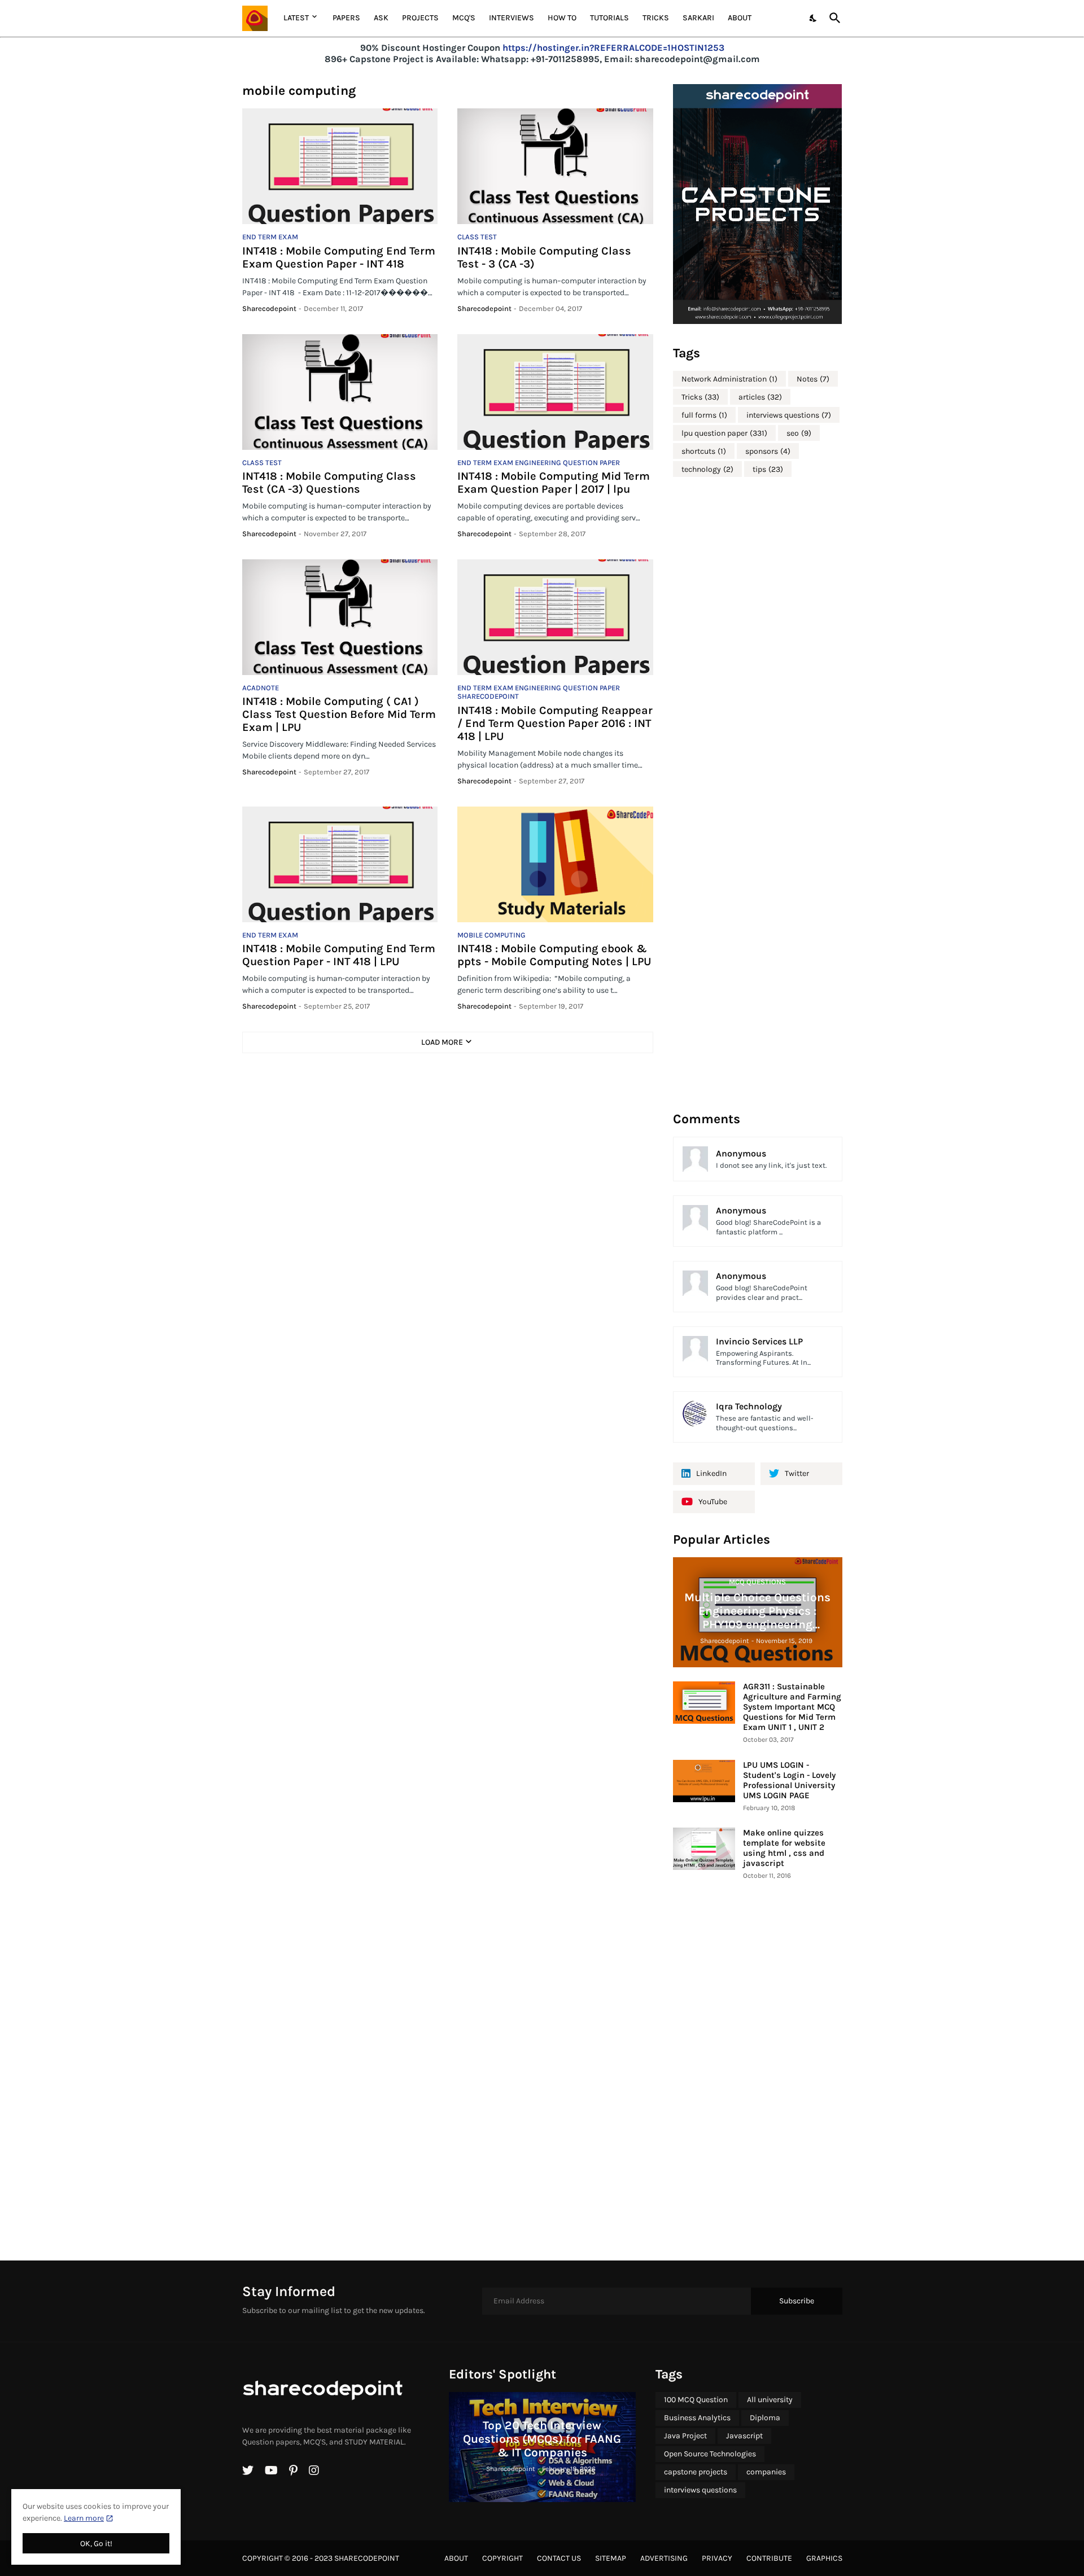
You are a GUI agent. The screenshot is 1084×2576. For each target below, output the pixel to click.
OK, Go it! (96, 2544)
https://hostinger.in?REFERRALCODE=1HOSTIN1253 (613, 48)
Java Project (685, 2436)
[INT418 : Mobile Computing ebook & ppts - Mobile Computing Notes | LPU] (555, 864)
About (740, 18)
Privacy (717, 2558)
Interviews (512, 18)
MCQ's (464, 18)
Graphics (824, 2558)
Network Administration (729, 379)
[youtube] (271, 2470)
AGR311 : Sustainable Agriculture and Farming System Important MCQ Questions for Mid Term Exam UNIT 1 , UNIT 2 (792, 1707)
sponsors (768, 451)
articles (760, 397)
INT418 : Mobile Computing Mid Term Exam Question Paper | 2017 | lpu (554, 483)
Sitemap (611, 2558)
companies (766, 2472)
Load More (442, 1042)
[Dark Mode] (814, 18)
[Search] (833, 18)
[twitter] (248, 2470)
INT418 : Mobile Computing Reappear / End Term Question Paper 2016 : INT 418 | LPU (555, 723)
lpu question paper (724, 433)
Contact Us (559, 2558)
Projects (420, 18)
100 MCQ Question (696, 2400)
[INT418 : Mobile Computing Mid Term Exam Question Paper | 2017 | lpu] (555, 392)
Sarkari (698, 18)
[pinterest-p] (293, 2470)
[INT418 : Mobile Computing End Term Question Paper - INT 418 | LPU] (340, 864)
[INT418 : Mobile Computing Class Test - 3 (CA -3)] (555, 166)
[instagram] (314, 2470)
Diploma (765, 2418)
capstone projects (696, 2472)
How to (562, 18)
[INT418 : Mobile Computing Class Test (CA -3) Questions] (340, 392)
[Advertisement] (758, 793)
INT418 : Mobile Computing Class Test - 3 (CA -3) (544, 257)
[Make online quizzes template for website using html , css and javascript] (704, 1849)
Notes (813, 379)
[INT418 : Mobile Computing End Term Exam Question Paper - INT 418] (340, 166)
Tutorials (609, 18)
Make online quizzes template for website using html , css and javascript (784, 1848)
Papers (346, 18)
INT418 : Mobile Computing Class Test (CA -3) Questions (329, 483)
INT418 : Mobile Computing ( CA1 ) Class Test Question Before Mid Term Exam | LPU (339, 714)
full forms (704, 415)
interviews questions (789, 415)
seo (799, 433)
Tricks (656, 18)
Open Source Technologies (710, 2454)
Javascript (744, 2436)
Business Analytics (697, 2418)
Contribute (769, 2558)
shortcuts (704, 451)
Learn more (84, 2518)
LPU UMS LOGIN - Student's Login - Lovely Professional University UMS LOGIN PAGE (789, 1780)
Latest (296, 18)
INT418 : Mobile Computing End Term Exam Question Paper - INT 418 (339, 257)
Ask (381, 18)
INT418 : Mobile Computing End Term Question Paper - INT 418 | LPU (339, 955)
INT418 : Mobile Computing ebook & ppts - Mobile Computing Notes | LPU (554, 955)
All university (770, 2400)
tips (768, 469)
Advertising (664, 2558)
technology (707, 469)
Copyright (502, 2558)
